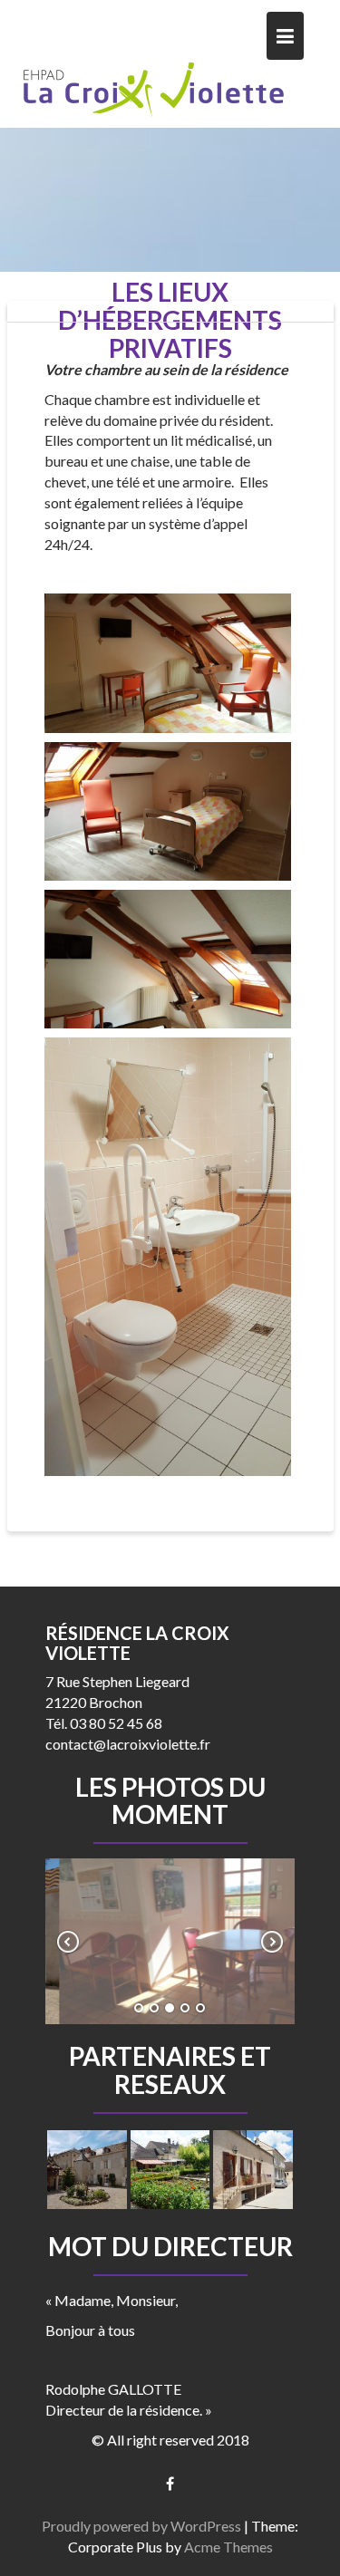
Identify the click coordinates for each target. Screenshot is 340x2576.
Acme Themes (228, 2547)
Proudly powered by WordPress (141, 2526)
